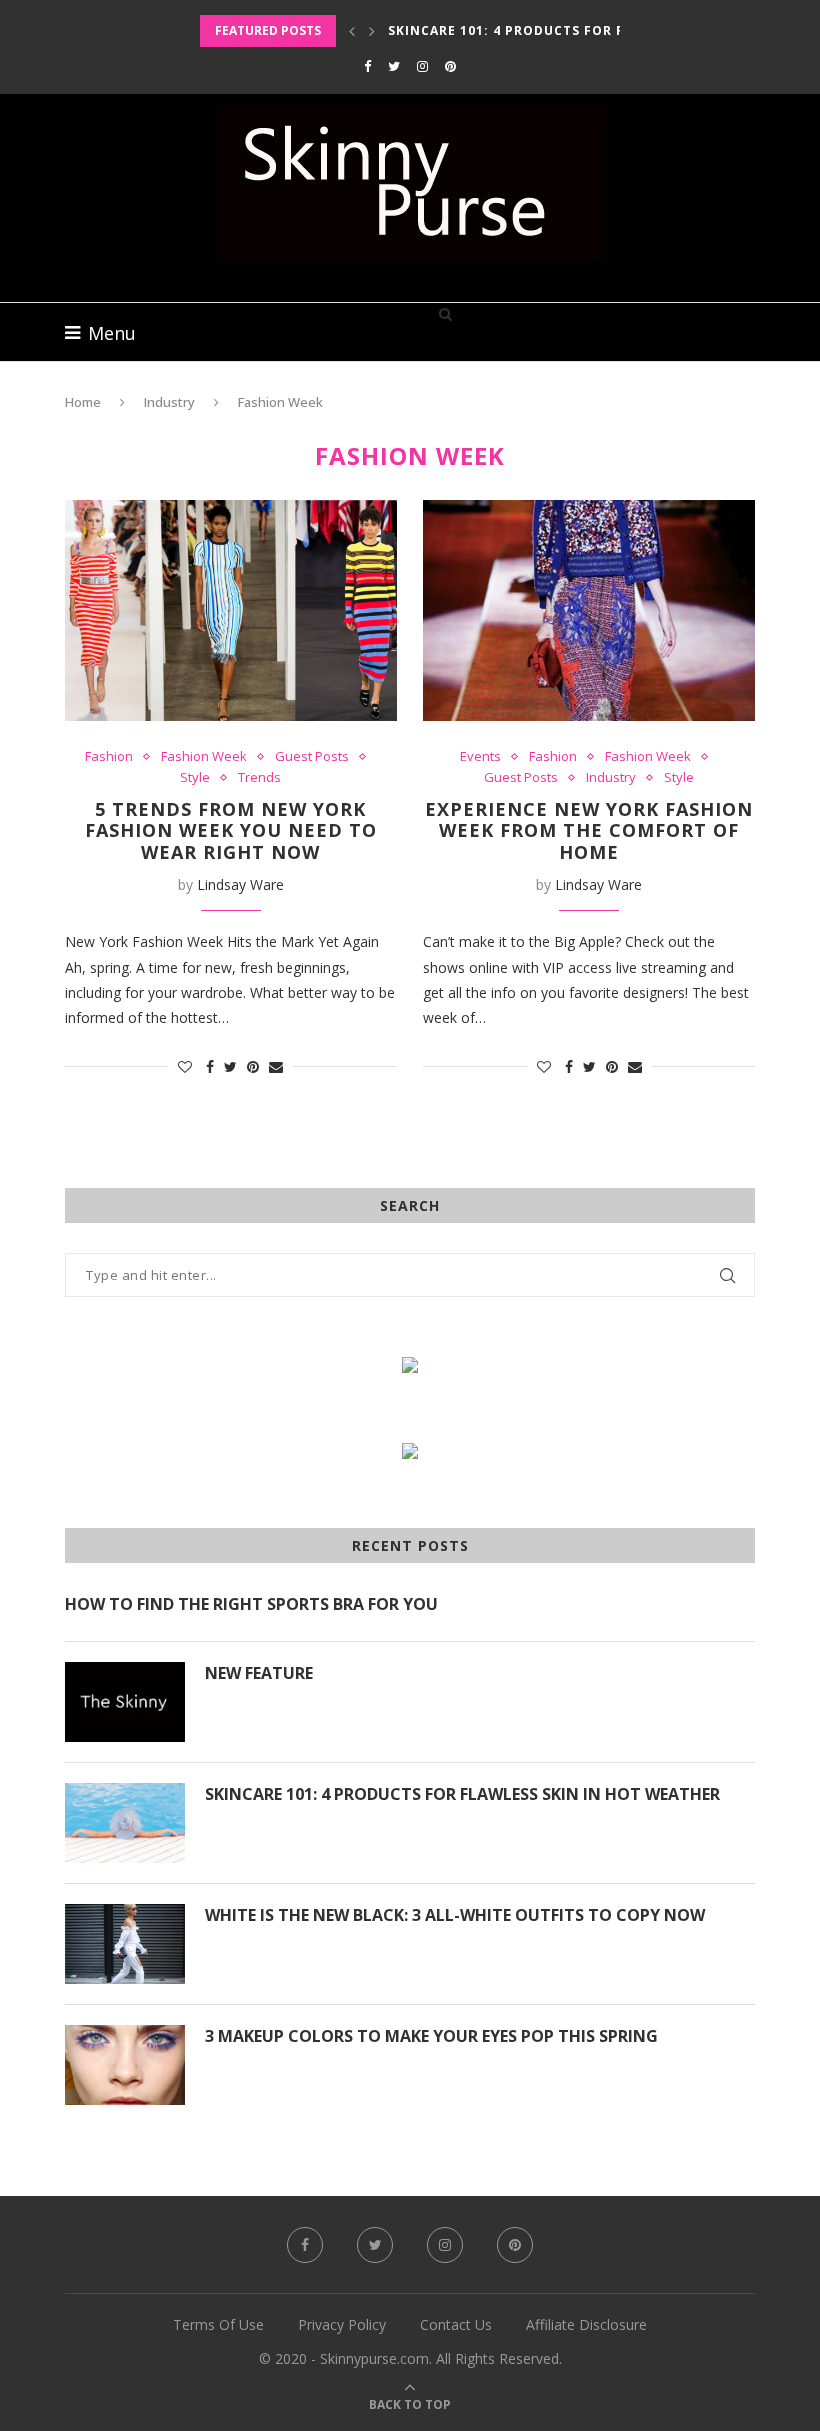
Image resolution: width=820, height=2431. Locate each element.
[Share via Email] (276, 1066)
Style (195, 778)
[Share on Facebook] (210, 1066)
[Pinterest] (450, 66)
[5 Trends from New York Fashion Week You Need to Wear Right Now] (231, 610)
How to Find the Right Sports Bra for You (251, 1604)
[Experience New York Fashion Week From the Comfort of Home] (589, 610)
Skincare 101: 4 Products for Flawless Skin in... (573, 30)
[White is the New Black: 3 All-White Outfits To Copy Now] (125, 1944)
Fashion (109, 757)
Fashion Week (204, 757)
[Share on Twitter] (230, 1066)
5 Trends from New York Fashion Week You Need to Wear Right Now (231, 830)
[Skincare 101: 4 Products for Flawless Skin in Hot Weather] (125, 1823)
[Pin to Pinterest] (253, 1066)
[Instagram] (422, 66)
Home (83, 402)
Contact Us (456, 2324)
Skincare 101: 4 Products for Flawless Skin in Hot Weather (462, 1794)
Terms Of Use (218, 2324)
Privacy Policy (342, 2324)
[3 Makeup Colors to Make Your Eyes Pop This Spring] (125, 2065)
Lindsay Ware (240, 884)
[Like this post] (185, 1066)
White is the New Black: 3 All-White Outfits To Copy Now (455, 1915)
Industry (169, 402)
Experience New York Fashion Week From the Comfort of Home (589, 830)
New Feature (259, 1673)
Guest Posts (312, 757)
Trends (259, 778)
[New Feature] (125, 1702)
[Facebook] (367, 66)
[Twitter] (394, 66)
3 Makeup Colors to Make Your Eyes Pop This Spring (431, 2036)
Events (480, 757)
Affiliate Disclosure (586, 2324)
